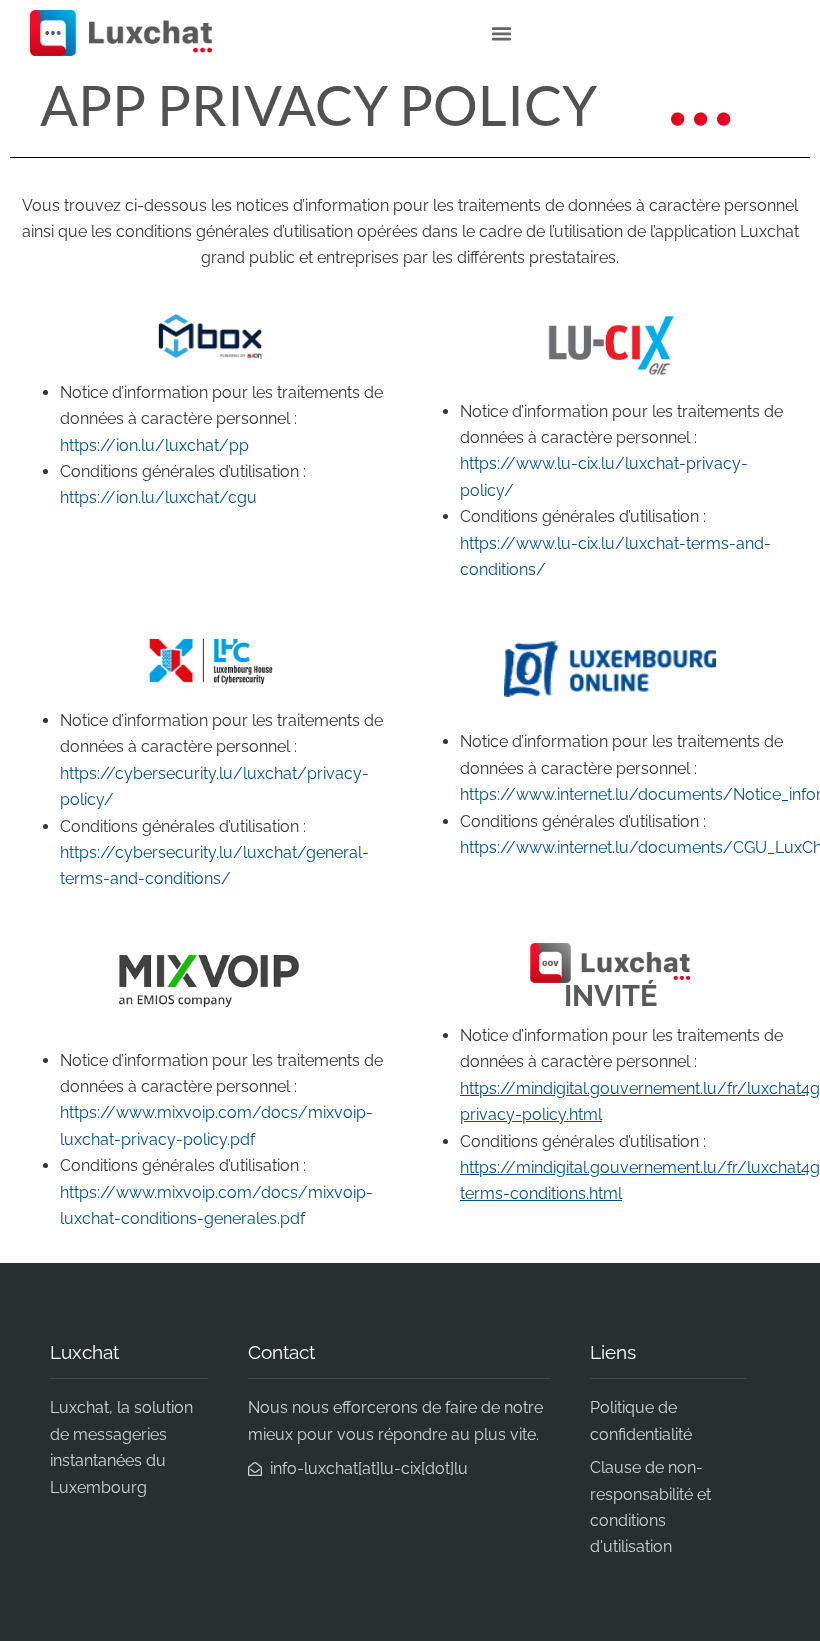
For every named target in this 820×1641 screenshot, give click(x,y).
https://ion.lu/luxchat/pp (154, 445)
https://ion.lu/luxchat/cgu (158, 497)
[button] (501, 33)
